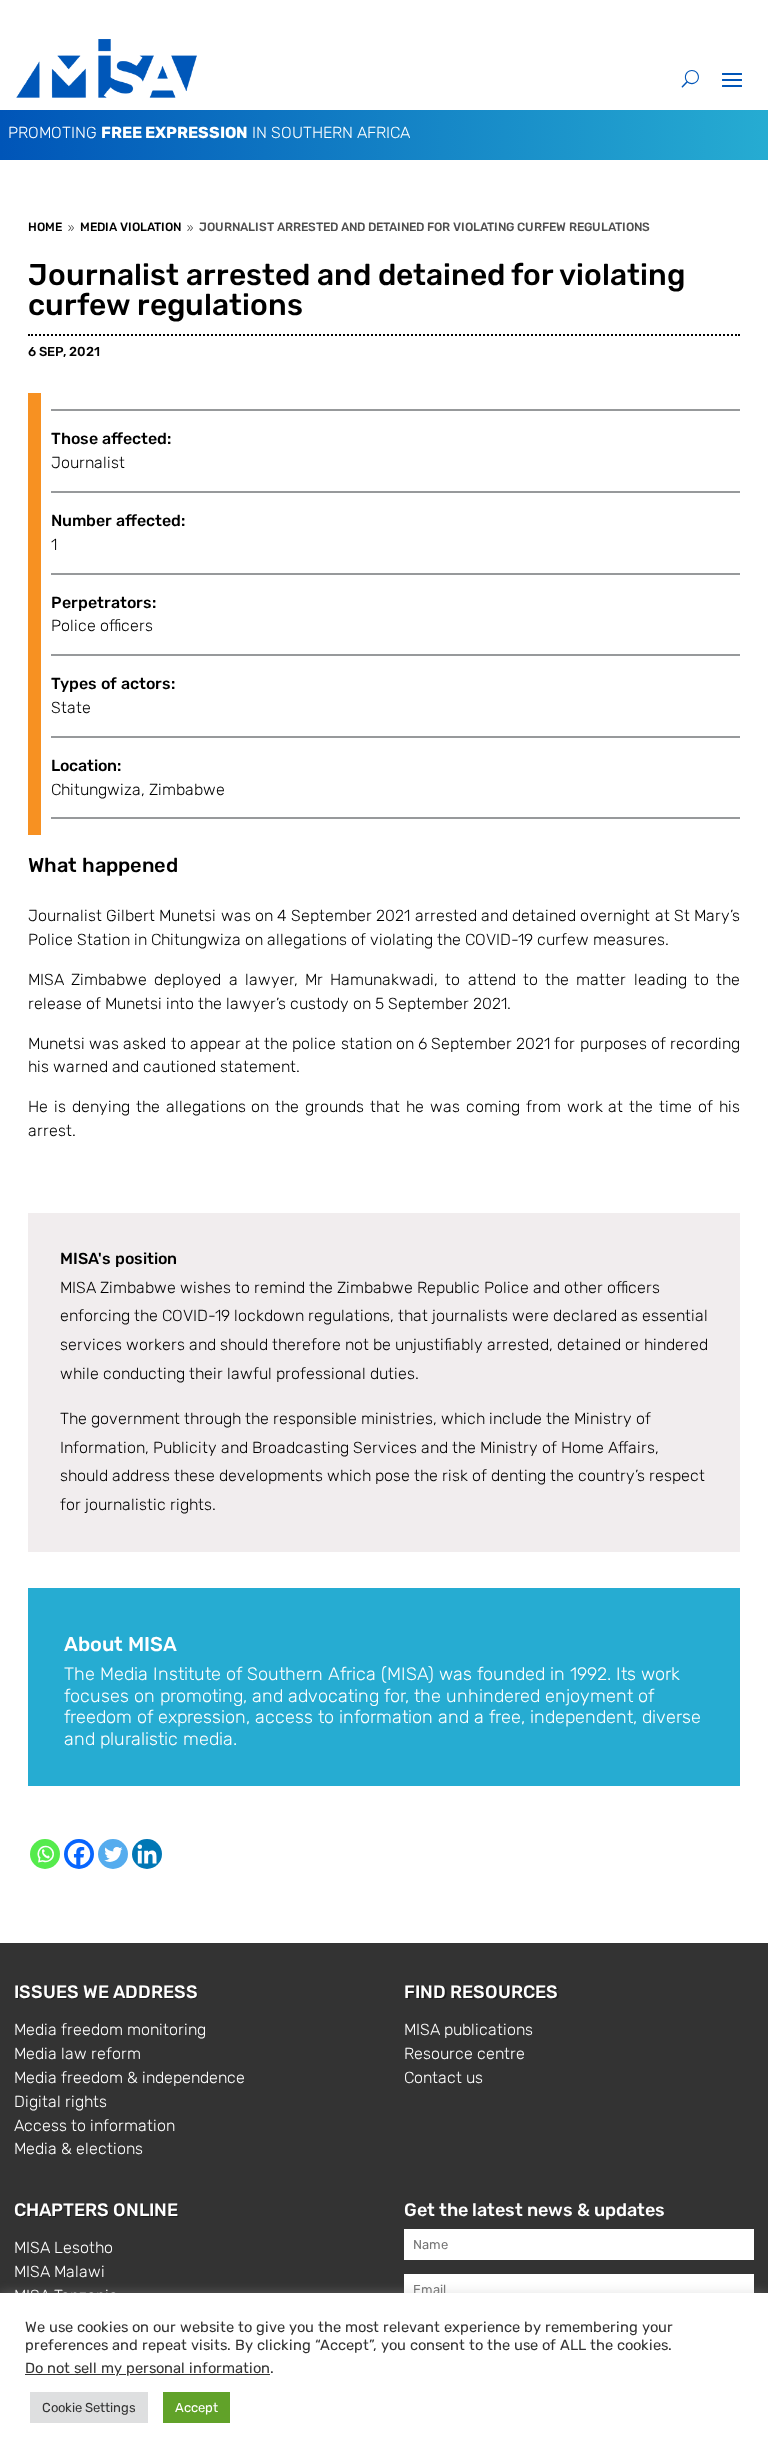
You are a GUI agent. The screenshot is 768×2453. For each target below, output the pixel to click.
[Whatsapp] (45, 1854)
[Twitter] (113, 1854)
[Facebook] (79, 1854)
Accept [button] (196, 2407)
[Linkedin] (147, 1854)
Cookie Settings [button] (89, 2407)
